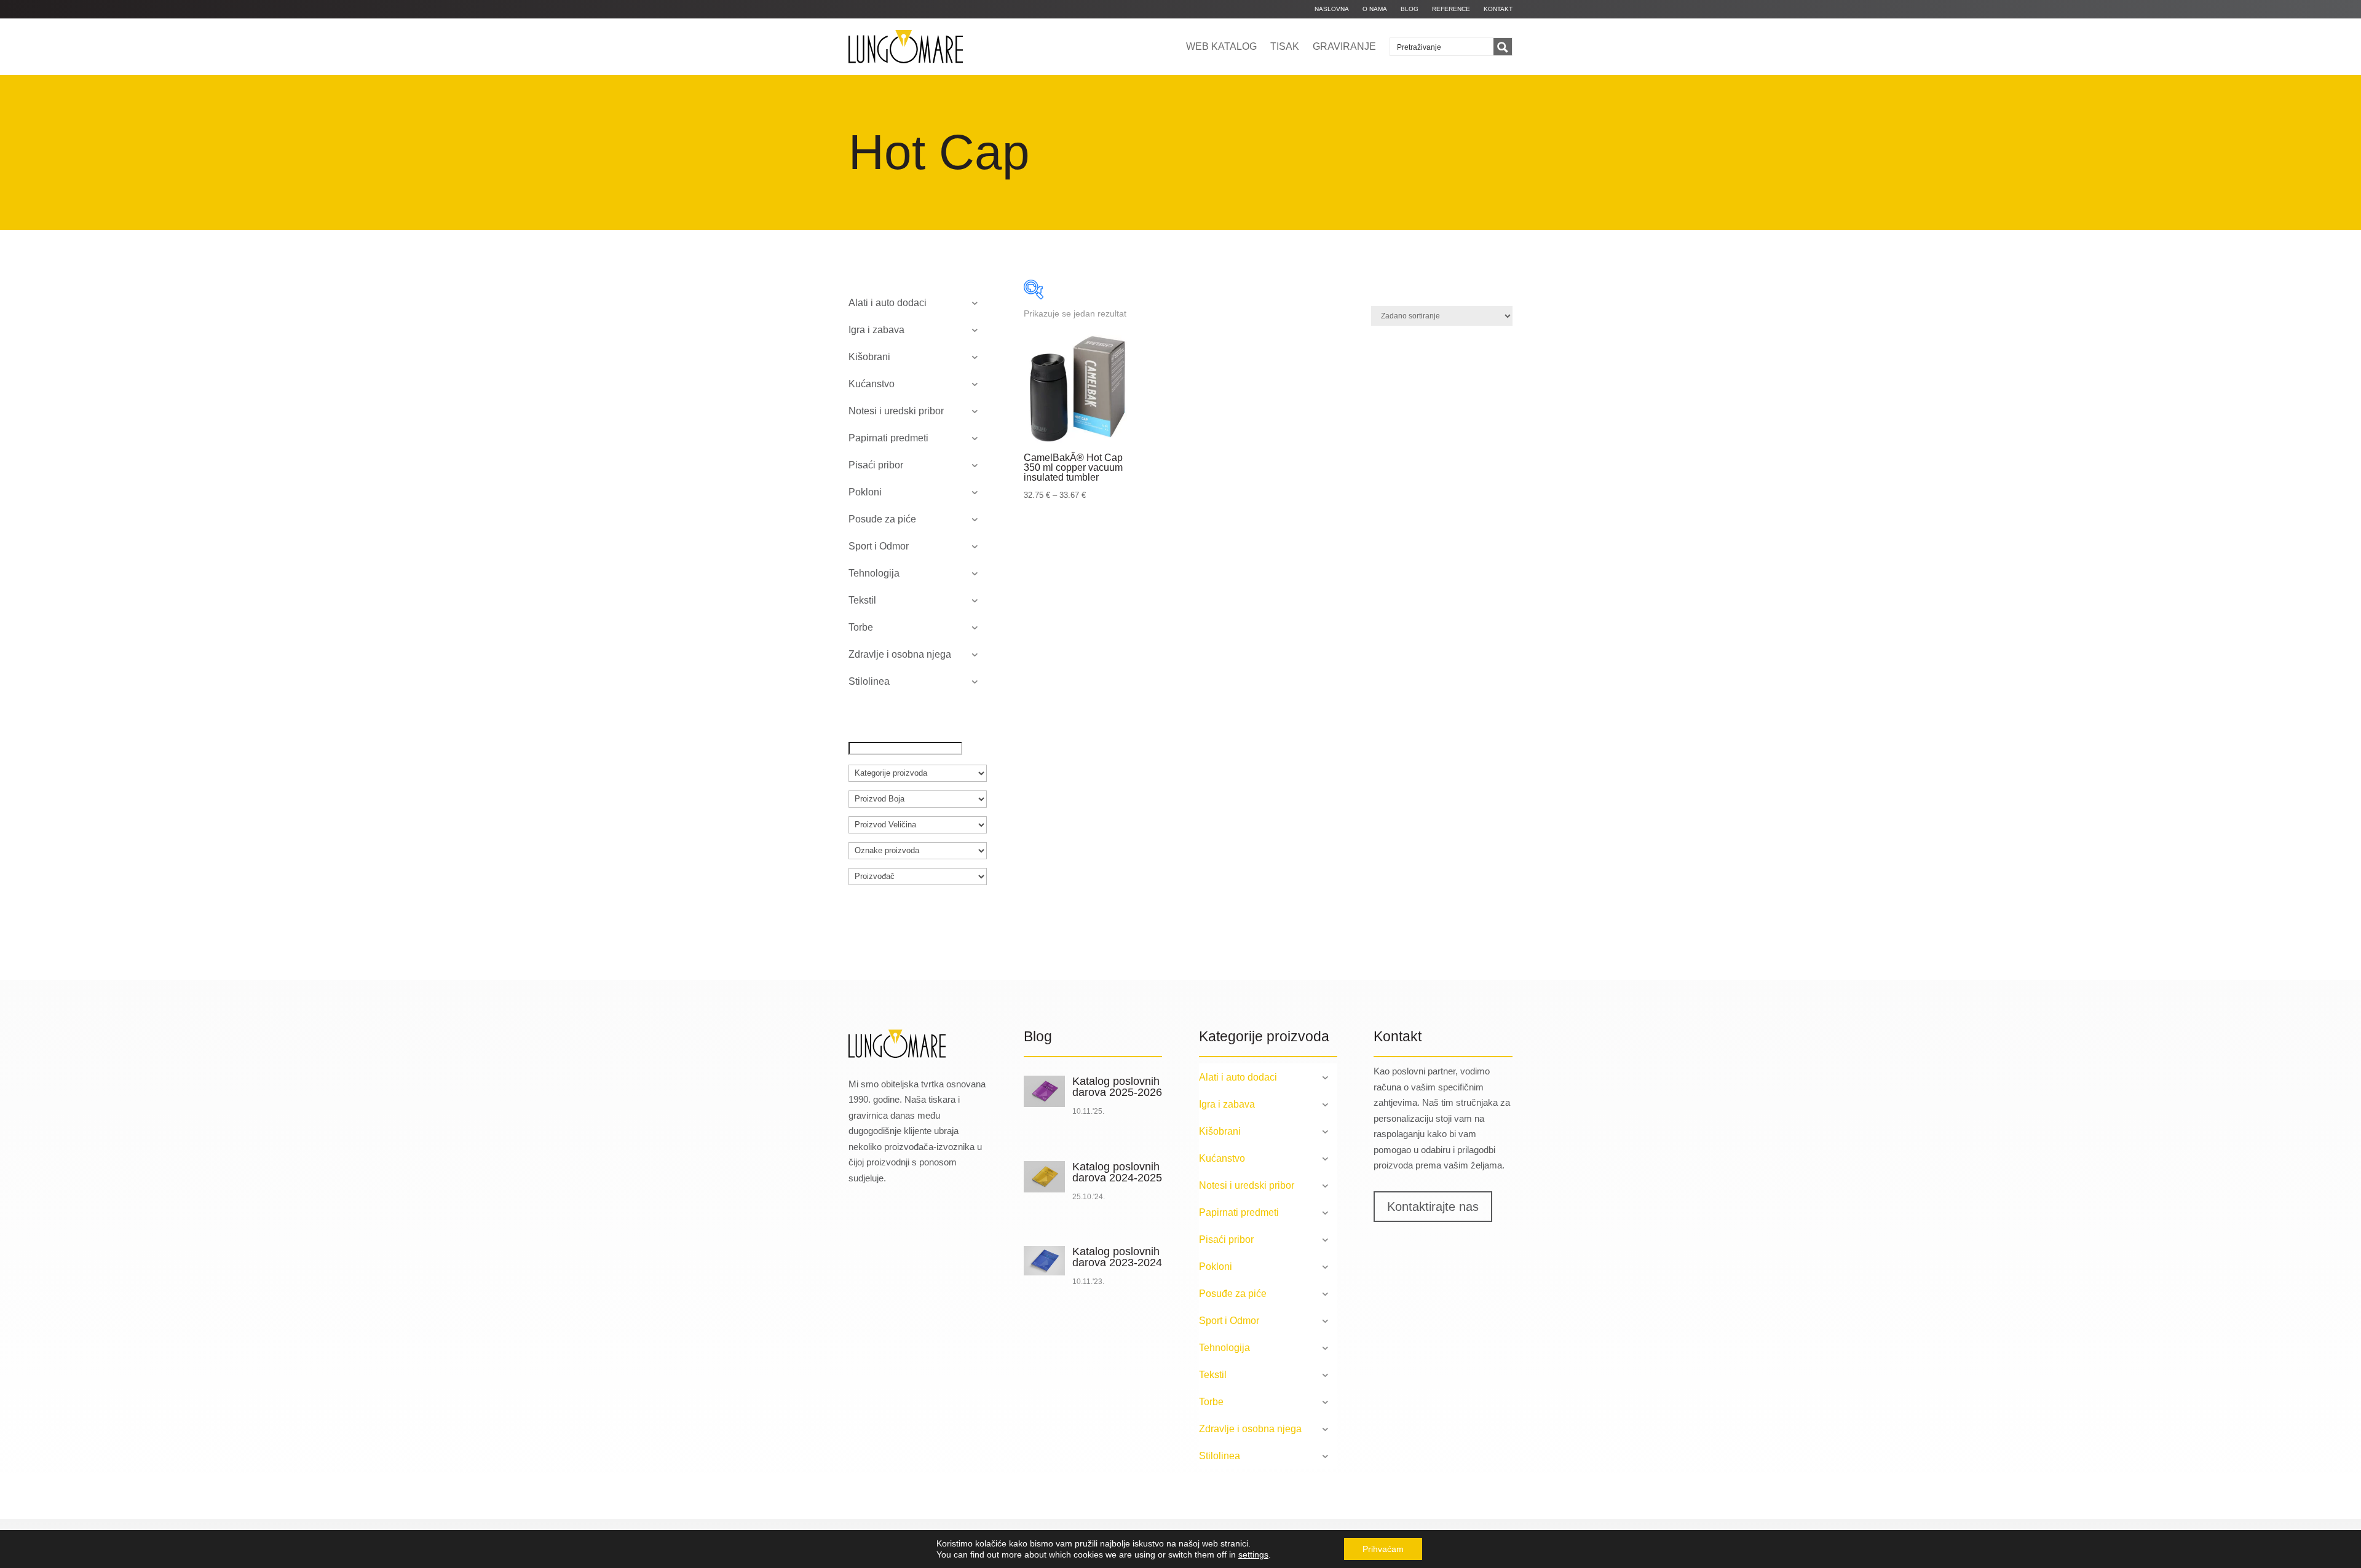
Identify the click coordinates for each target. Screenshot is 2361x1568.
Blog (1410, 9)
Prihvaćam (1383, 1549)
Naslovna (1332, 9)
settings (1253, 1554)
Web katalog (1221, 46)
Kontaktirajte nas (1433, 1207)
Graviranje (1344, 46)
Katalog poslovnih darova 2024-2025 (1117, 1172)
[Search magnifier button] (1503, 47)
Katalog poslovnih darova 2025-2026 (1117, 1087)
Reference (1451, 9)
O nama (1375, 9)
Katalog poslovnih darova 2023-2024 (1117, 1257)
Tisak (1285, 46)
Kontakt (1498, 9)
